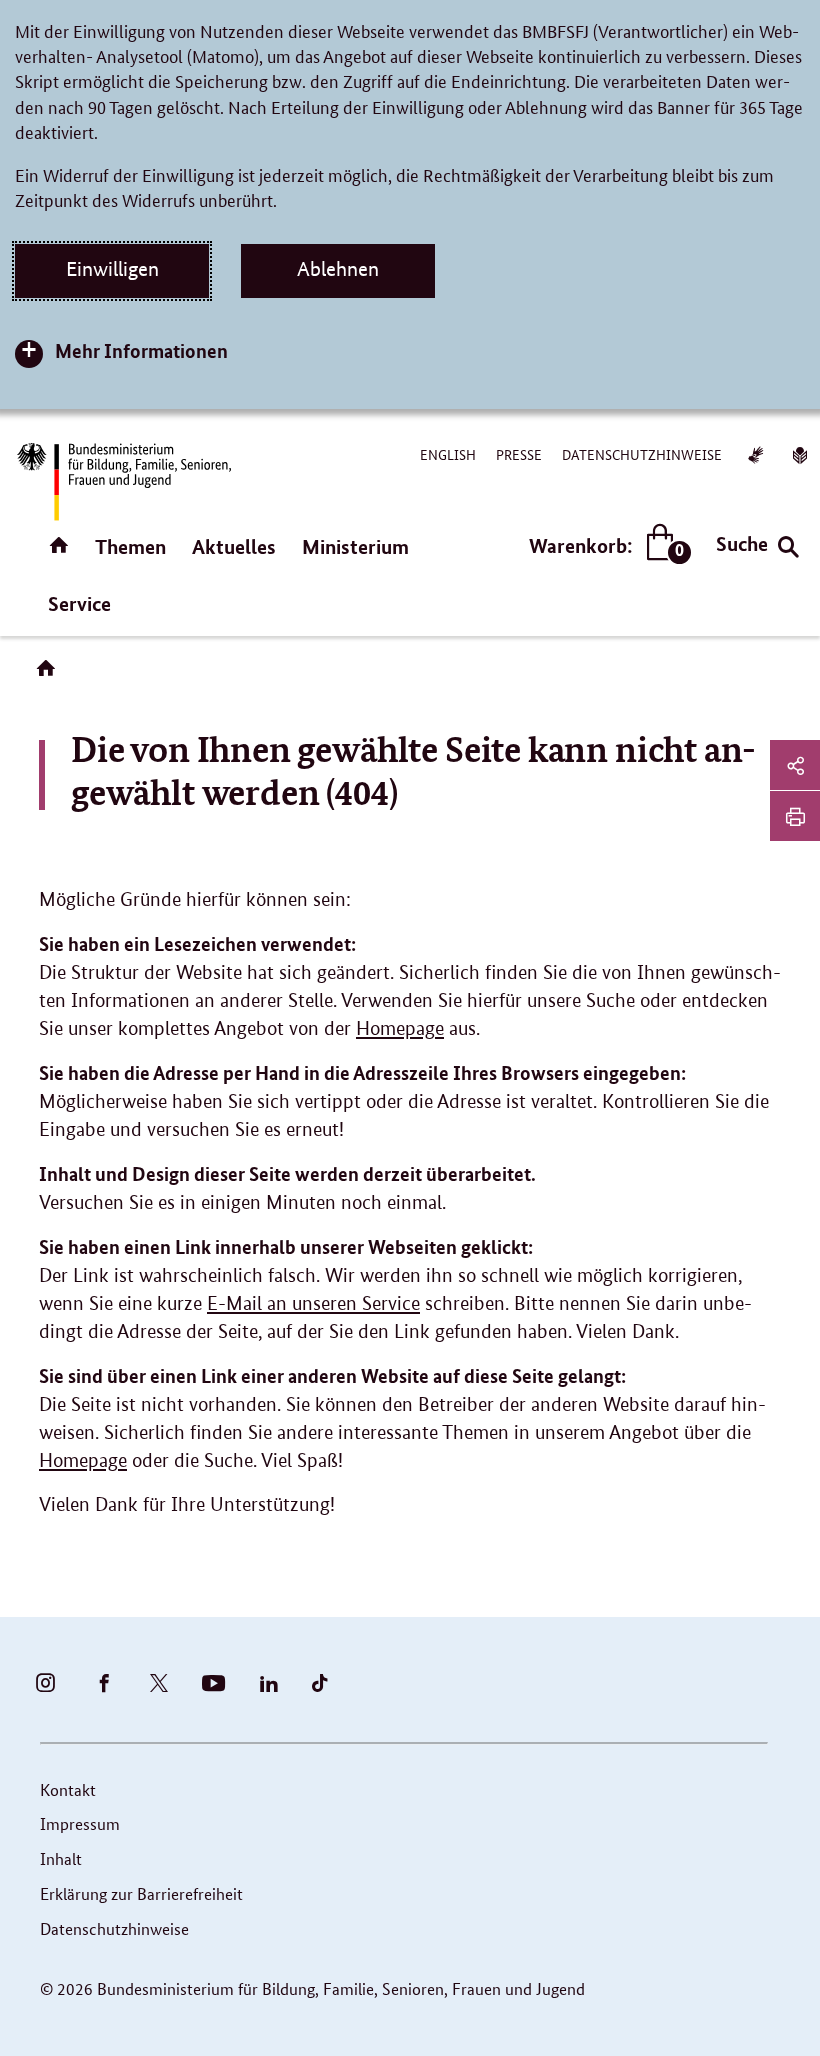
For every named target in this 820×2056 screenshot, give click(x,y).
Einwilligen (112, 269)
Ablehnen (338, 269)
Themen (130, 546)
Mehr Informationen (141, 350)
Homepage (400, 1028)
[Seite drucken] (795, 816)
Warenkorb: (605, 546)
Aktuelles (234, 546)
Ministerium (355, 546)
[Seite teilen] (795, 765)
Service (79, 603)
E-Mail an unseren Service (313, 1303)
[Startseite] (50, 675)
